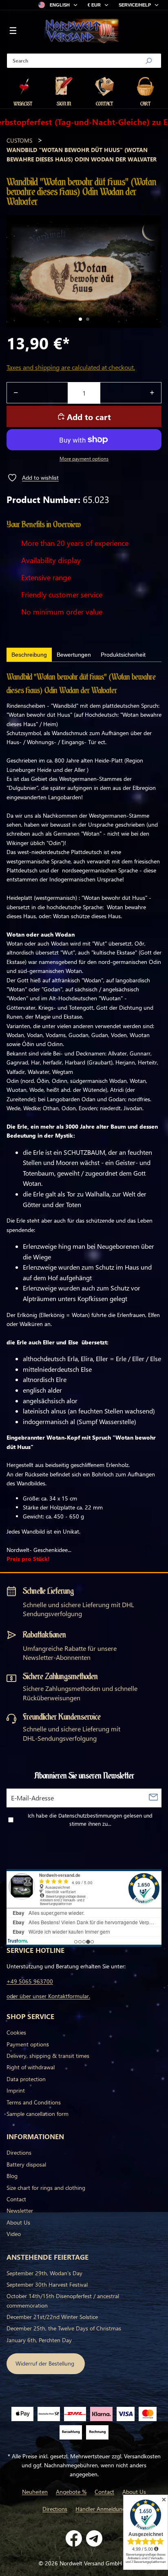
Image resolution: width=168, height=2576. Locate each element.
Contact (16, 2199)
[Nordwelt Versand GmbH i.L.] (82, 31)
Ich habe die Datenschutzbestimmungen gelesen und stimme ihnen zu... (90, 1820)
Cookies (16, 2032)
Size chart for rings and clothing (46, 2188)
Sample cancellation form (38, 2114)
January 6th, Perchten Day (39, 2340)
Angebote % (71, 2492)
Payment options (28, 2044)
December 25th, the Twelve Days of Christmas (64, 2328)
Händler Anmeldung (101, 2509)
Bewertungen (74, 655)
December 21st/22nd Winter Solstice (52, 2317)
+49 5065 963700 (30, 1981)
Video (14, 2234)
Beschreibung (29, 655)
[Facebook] (74, 2538)
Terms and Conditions (34, 2102)
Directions (19, 2152)
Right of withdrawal (31, 2067)
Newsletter (20, 2210)
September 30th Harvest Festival (47, 2284)
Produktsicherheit (123, 655)
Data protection (26, 2079)
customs (19, 140)
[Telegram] (94, 2538)
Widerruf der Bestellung (46, 2363)
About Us (18, 2222)
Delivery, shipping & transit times (48, 2056)
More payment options (84, 459)
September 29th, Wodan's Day (44, 2273)
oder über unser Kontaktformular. (48, 1996)
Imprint (16, 2090)
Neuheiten (35, 2492)
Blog (12, 2176)
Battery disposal (26, 2164)
